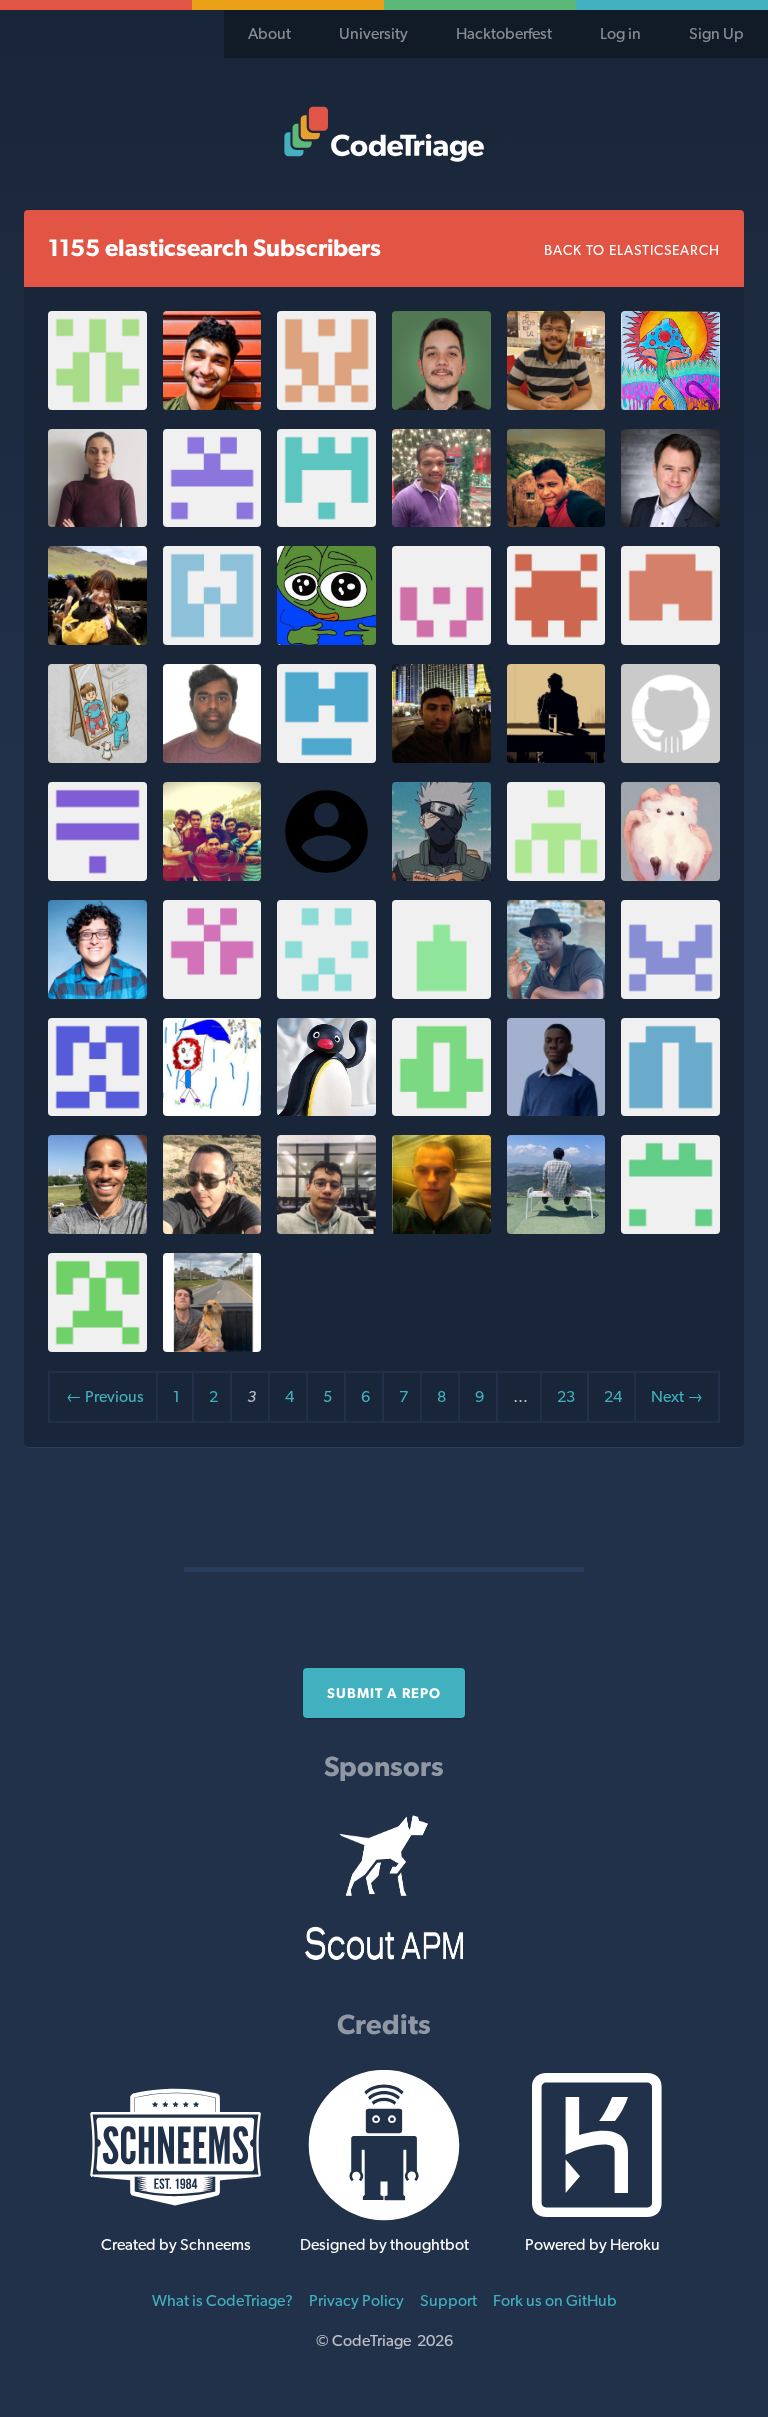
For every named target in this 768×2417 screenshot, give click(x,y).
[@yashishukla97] (441, 993)
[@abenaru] (670, 757)
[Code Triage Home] (384, 134)
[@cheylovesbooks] (212, 1110)
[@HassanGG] (97, 875)
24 (613, 1396)
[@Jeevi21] (97, 757)
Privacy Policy (356, 2300)
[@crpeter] (212, 1346)
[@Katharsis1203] (326, 639)
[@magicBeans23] (670, 404)
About (269, 33)
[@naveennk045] (556, 757)
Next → (677, 1396)
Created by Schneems (176, 2244)
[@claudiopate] (441, 404)
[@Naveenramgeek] (212, 993)
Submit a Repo (384, 1693)
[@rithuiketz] (441, 521)
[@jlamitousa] (556, 993)
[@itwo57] (326, 404)
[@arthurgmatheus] (326, 1228)
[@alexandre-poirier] (97, 1110)
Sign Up (716, 33)
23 (566, 1396)
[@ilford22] (212, 1228)
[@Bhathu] (212, 757)
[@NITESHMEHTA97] (441, 639)
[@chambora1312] (670, 1228)
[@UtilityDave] (556, 875)
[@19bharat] (441, 1110)
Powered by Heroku (592, 2244)
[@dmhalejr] (97, 993)
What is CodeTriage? (222, 2300)
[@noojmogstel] (556, 1228)
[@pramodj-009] (326, 757)
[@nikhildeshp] (326, 521)
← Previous (105, 1396)
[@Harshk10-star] (441, 875)
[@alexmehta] (326, 1110)
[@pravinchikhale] (556, 404)
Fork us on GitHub (555, 2300)
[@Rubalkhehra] (97, 521)
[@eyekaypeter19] (670, 993)
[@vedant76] (97, 1346)
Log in (620, 33)
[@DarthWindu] (212, 404)
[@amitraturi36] (670, 1110)
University (373, 33)
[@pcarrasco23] (97, 1228)
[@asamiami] (212, 521)
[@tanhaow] (97, 639)
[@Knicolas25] (97, 404)
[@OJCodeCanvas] (556, 1110)
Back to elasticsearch (632, 250)
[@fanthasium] (670, 875)
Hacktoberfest (504, 33)
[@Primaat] (326, 993)
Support (448, 2300)
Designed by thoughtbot (384, 2244)
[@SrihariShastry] (670, 639)
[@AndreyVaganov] (441, 1228)
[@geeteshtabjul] (556, 639)
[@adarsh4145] (556, 521)
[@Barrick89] (670, 521)
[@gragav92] (212, 639)
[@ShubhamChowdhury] (212, 875)
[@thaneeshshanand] (441, 757)
